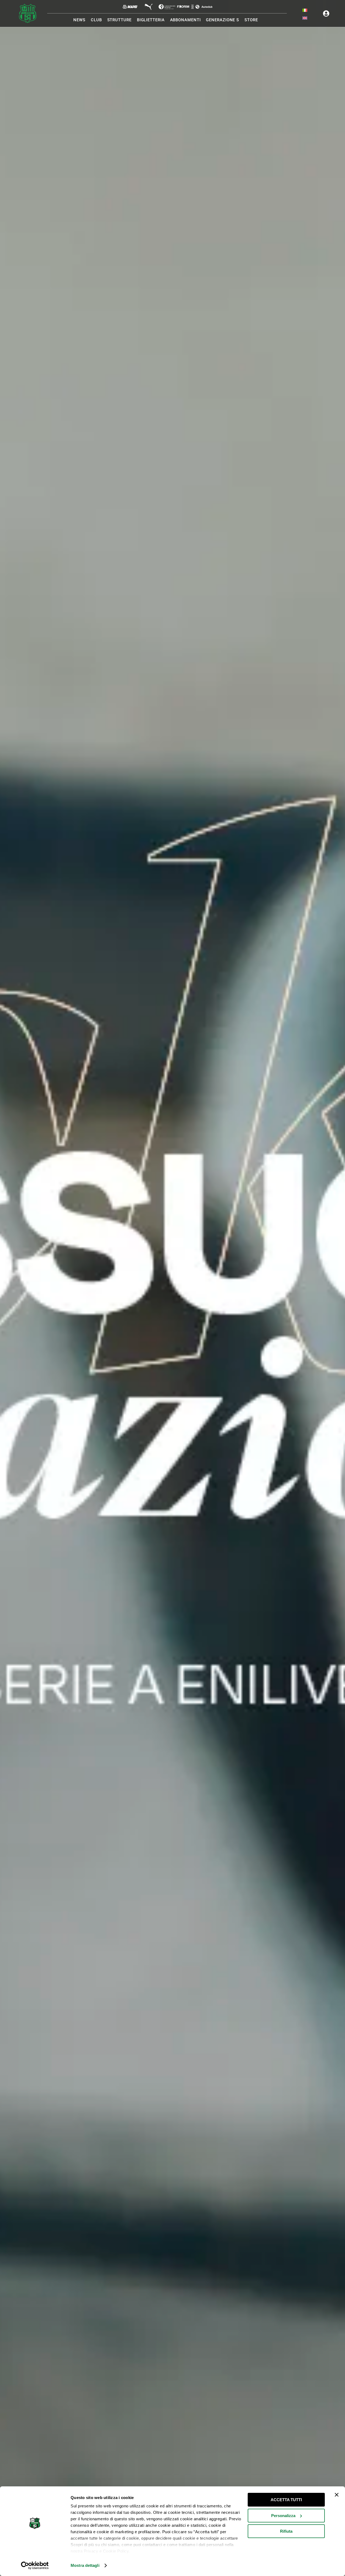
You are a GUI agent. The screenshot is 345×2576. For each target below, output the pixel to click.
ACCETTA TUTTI (286, 2500)
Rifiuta (286, 2531)
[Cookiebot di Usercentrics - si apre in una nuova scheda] (35, 2566)
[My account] (326, 13)
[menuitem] (305, 10)
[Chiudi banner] (337, 2495)
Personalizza (283, 2516)
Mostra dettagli (85, 2565)
